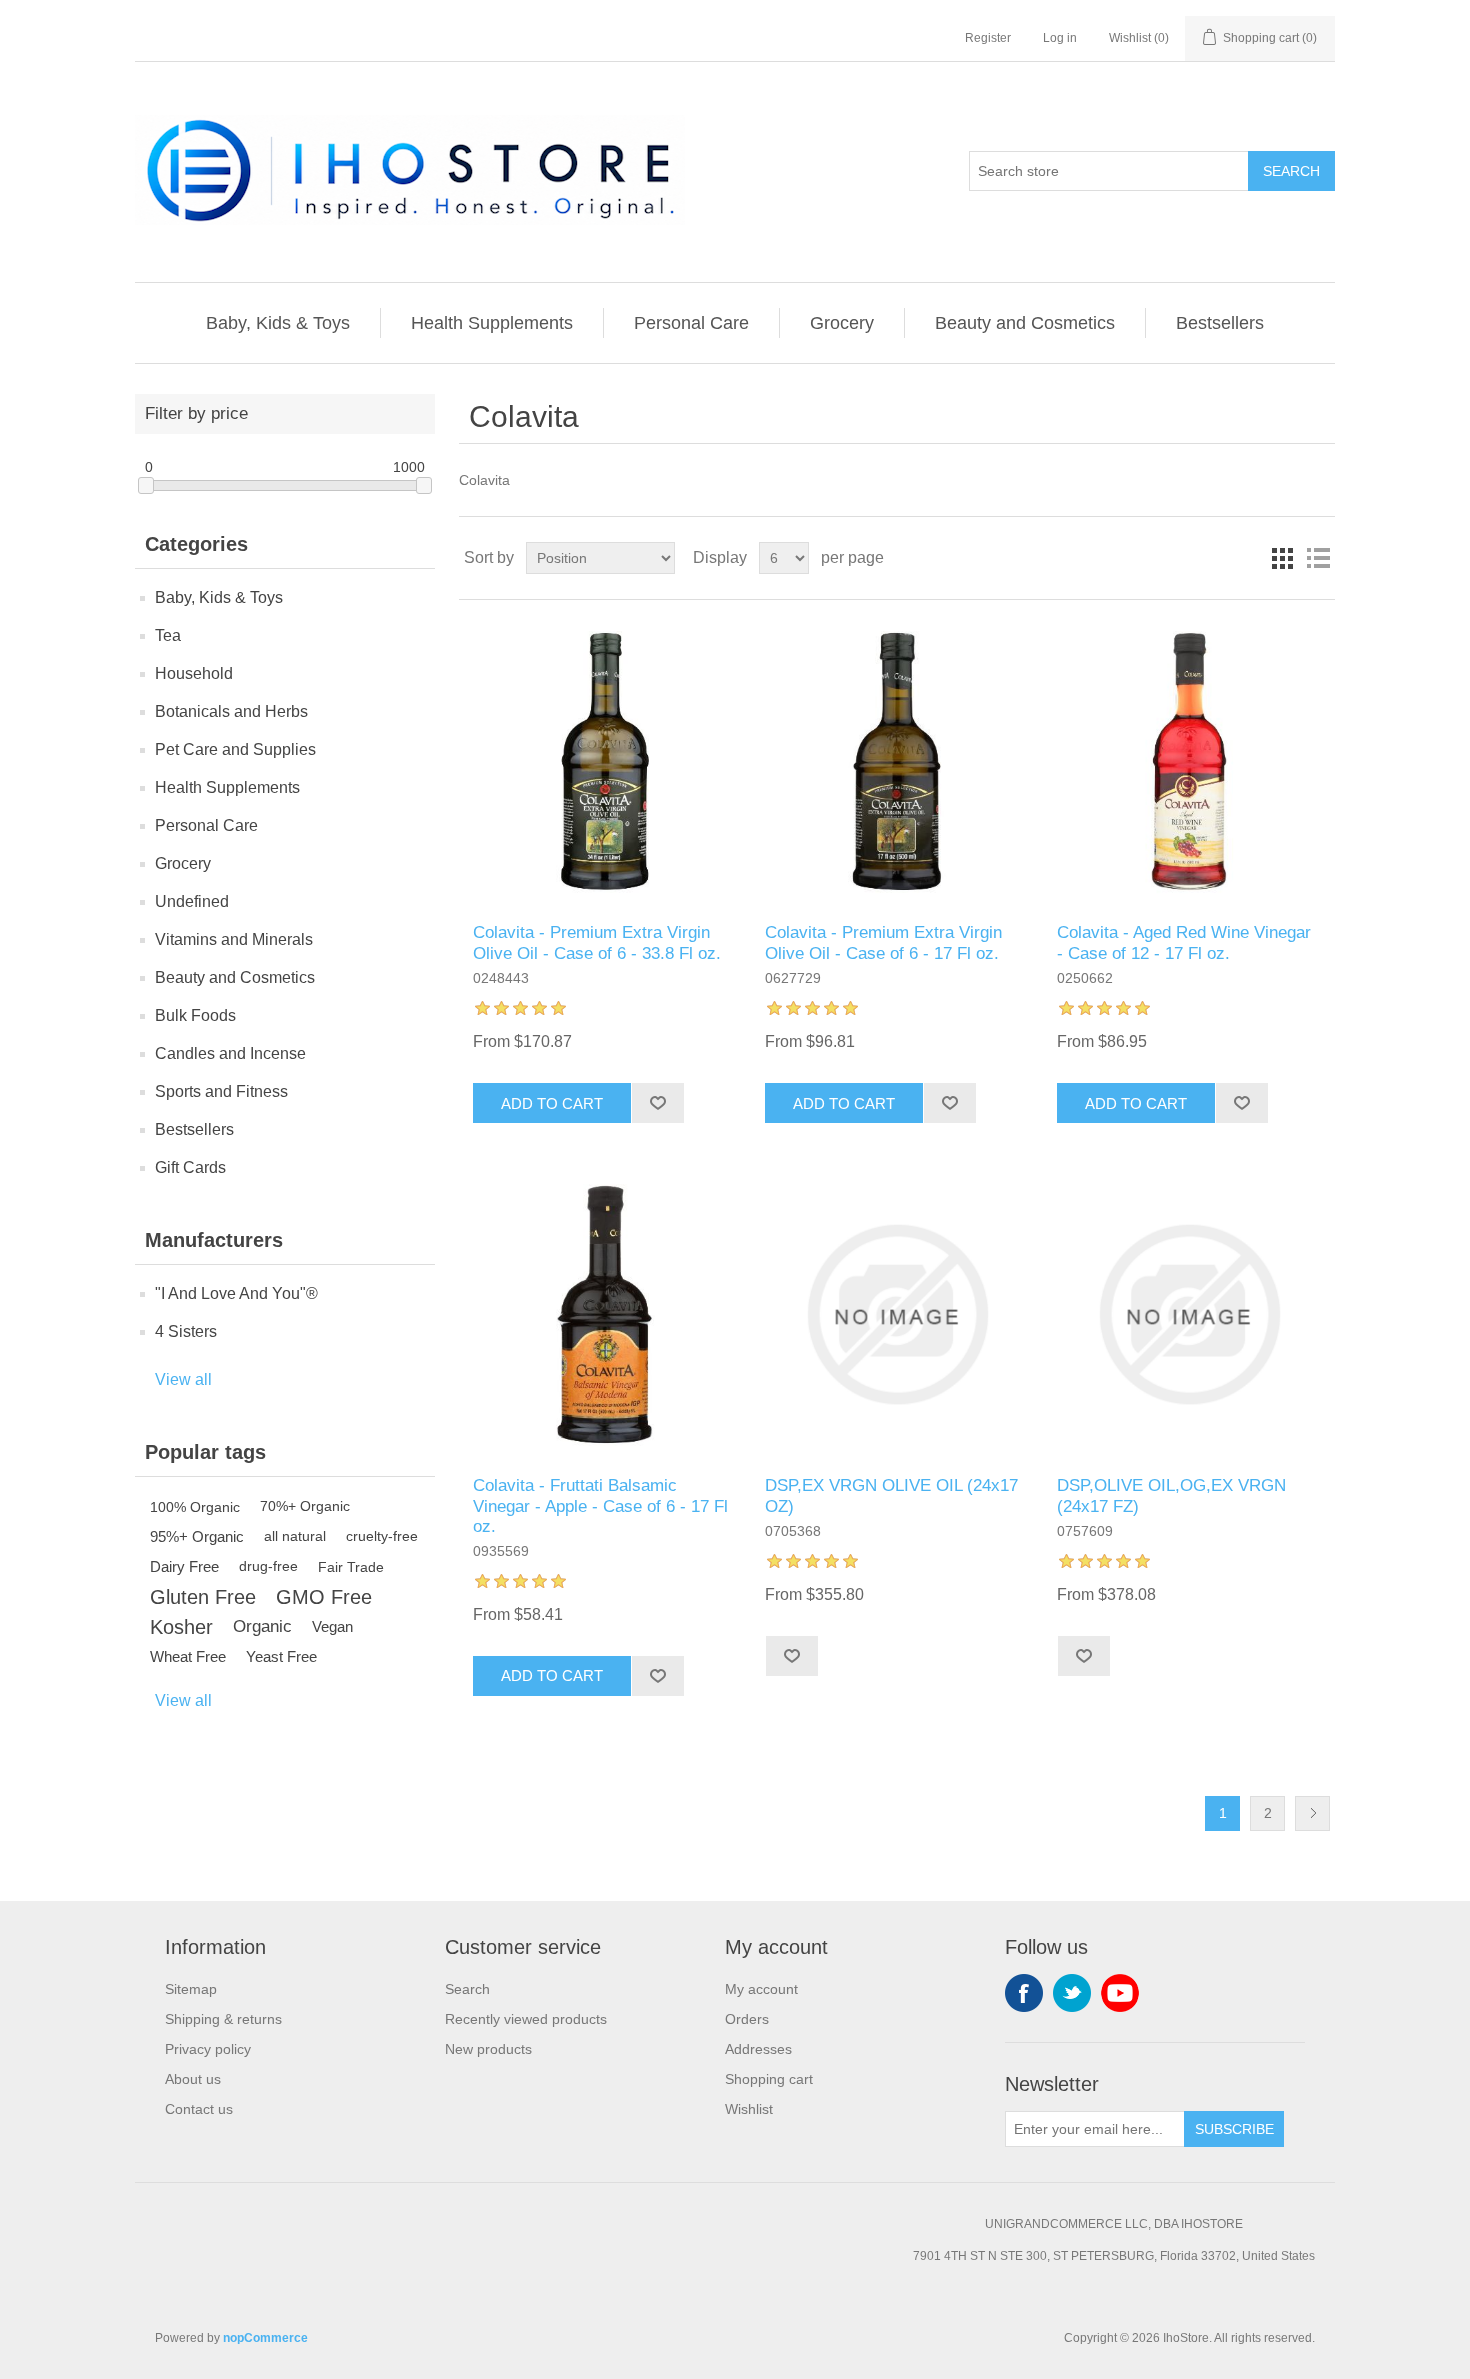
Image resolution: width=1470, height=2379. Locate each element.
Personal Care (691, 323)
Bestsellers (1220, 323)
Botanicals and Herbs (231, 711)
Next (1312, 1813)
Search (1291, 171)
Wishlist (749, 2109)
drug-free (268, 1566)
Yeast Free (281, 1656)
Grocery (842, 323)
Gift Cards (190, 1167)
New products (488, 2049)
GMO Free (324, 1597)
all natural (295, 1536)
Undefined (192, 901)
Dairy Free (184, 1566)
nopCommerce (265, 2338)
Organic (262, 1626)
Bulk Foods (195, 1015)
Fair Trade (351, 1567)
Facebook (1024, 1993)
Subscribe (1234, 2129)
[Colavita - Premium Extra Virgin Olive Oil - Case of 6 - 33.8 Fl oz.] (604, 761)
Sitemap (191, 1989)
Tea (168, 635)
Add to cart (552, 1103)
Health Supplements (492, 323)
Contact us (199, 2109)
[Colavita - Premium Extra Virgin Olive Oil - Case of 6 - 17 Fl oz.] (896, 761)
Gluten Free (203, 1597)
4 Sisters (186, 1331)
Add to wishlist (657, 1103)
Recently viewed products (526, 2019)
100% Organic (195, 1507)
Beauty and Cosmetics (1025, 323)
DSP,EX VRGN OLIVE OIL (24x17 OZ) (891, 1495)
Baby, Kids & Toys (278, 323)
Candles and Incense (230, 1053)
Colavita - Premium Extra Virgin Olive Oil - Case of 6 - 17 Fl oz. (883, 942)
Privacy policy (208, 2049)
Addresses (758, 2049)
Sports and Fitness (221, 1091)
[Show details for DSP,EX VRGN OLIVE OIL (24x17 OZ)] (896, 1314)
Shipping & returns (223, 2019)
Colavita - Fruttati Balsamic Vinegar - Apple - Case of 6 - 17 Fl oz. (600, 1506)
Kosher (181, 1627)
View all (183, 1379)
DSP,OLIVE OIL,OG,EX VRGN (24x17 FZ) (1171, 1495)
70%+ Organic (305, 1506)
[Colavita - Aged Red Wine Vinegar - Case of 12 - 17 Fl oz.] (1188, 761)
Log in (1060, 38)
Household (194, 673)
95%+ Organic (197, 1536)
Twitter (1072, 1993)
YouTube (1120, 1993)
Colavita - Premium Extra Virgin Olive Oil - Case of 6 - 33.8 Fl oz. (597, 942)
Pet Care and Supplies (235, 749)
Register (988, 38)
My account (761, 1989)
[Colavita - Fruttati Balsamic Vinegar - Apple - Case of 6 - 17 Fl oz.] (604, 1314)
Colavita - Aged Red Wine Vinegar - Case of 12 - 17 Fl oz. (1184, 942)
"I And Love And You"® (236, 1293)
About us (193, 2079)
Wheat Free (188, 1656)
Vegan (332, 1626)
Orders (747, 2019)
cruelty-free (382, 1536)
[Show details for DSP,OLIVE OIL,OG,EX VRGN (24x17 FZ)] (1188, 1314)
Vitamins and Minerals (234, 939)
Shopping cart (769, 2079)
